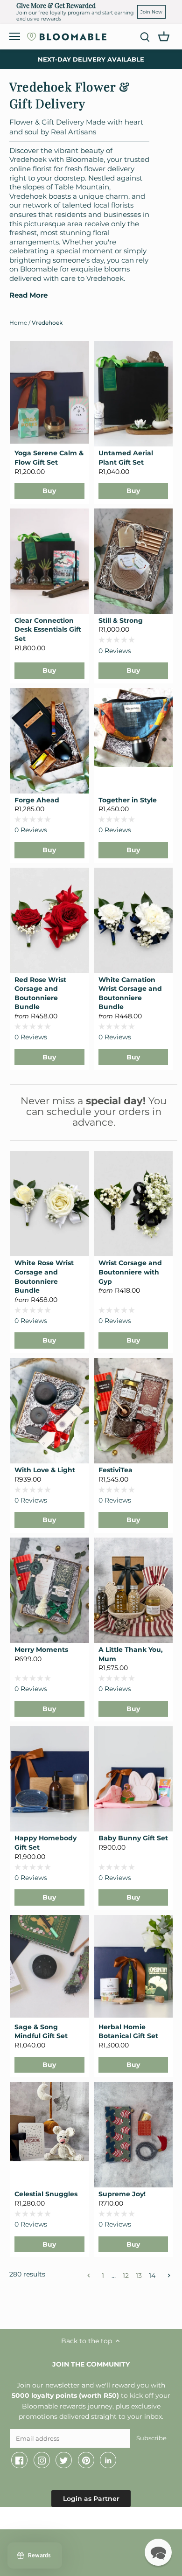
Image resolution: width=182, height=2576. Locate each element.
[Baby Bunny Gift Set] (133, 1779)
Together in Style (128, 800)
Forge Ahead (37, 800)
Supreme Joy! (122, 2194)
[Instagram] (42, 2460)
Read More (28, 295)
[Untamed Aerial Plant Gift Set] (133, 394)
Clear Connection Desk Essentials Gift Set (48, 630)
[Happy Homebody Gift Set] (49, 1779)
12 (126, 2275)
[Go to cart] (164, 36)
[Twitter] (64, 2460)
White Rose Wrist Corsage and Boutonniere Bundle (44, 1277)
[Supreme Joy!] (133, 2135)
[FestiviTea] (133, 1411)
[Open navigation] (15, 36)
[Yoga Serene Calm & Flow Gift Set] (49, 392)
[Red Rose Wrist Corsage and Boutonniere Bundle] (49, 920)
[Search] (145, 37)
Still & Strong (121, 620)
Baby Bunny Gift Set (133, 1838)
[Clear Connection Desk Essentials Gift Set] (49, 561)
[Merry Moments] (49, 1590)
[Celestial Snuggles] (49, 2122)
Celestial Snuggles (46, 2194)
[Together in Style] (133, 728)
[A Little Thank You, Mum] (133, 1590)
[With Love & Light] (49, 1411)
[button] (158, 2552)
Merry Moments (41, 1650)
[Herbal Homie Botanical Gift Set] (133, 1966)
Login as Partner (91, 2499)
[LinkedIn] (108, 2460)
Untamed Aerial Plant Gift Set (126, 458)
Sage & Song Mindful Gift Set (41, 2032)
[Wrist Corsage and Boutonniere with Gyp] (133, 1204)
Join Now (151, 12)
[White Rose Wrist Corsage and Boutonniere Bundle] (49, 1204)
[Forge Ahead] (49, 741)
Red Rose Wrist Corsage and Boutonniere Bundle (40, 993)
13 (139, 2275)
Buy (49, 491)
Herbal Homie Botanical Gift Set (128, 2032)
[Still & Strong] (133, 561)
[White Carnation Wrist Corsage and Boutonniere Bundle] (133, 920)
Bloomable (61, 2520)
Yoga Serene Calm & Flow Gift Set (49, 458)
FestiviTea (115, 1470)
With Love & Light (45, 1470)
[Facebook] (19, 2460)
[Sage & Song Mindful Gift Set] (49, 1966)
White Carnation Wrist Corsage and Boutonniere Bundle (130, 993)
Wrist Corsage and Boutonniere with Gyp (130, 1272)
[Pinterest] (86, 2460)
